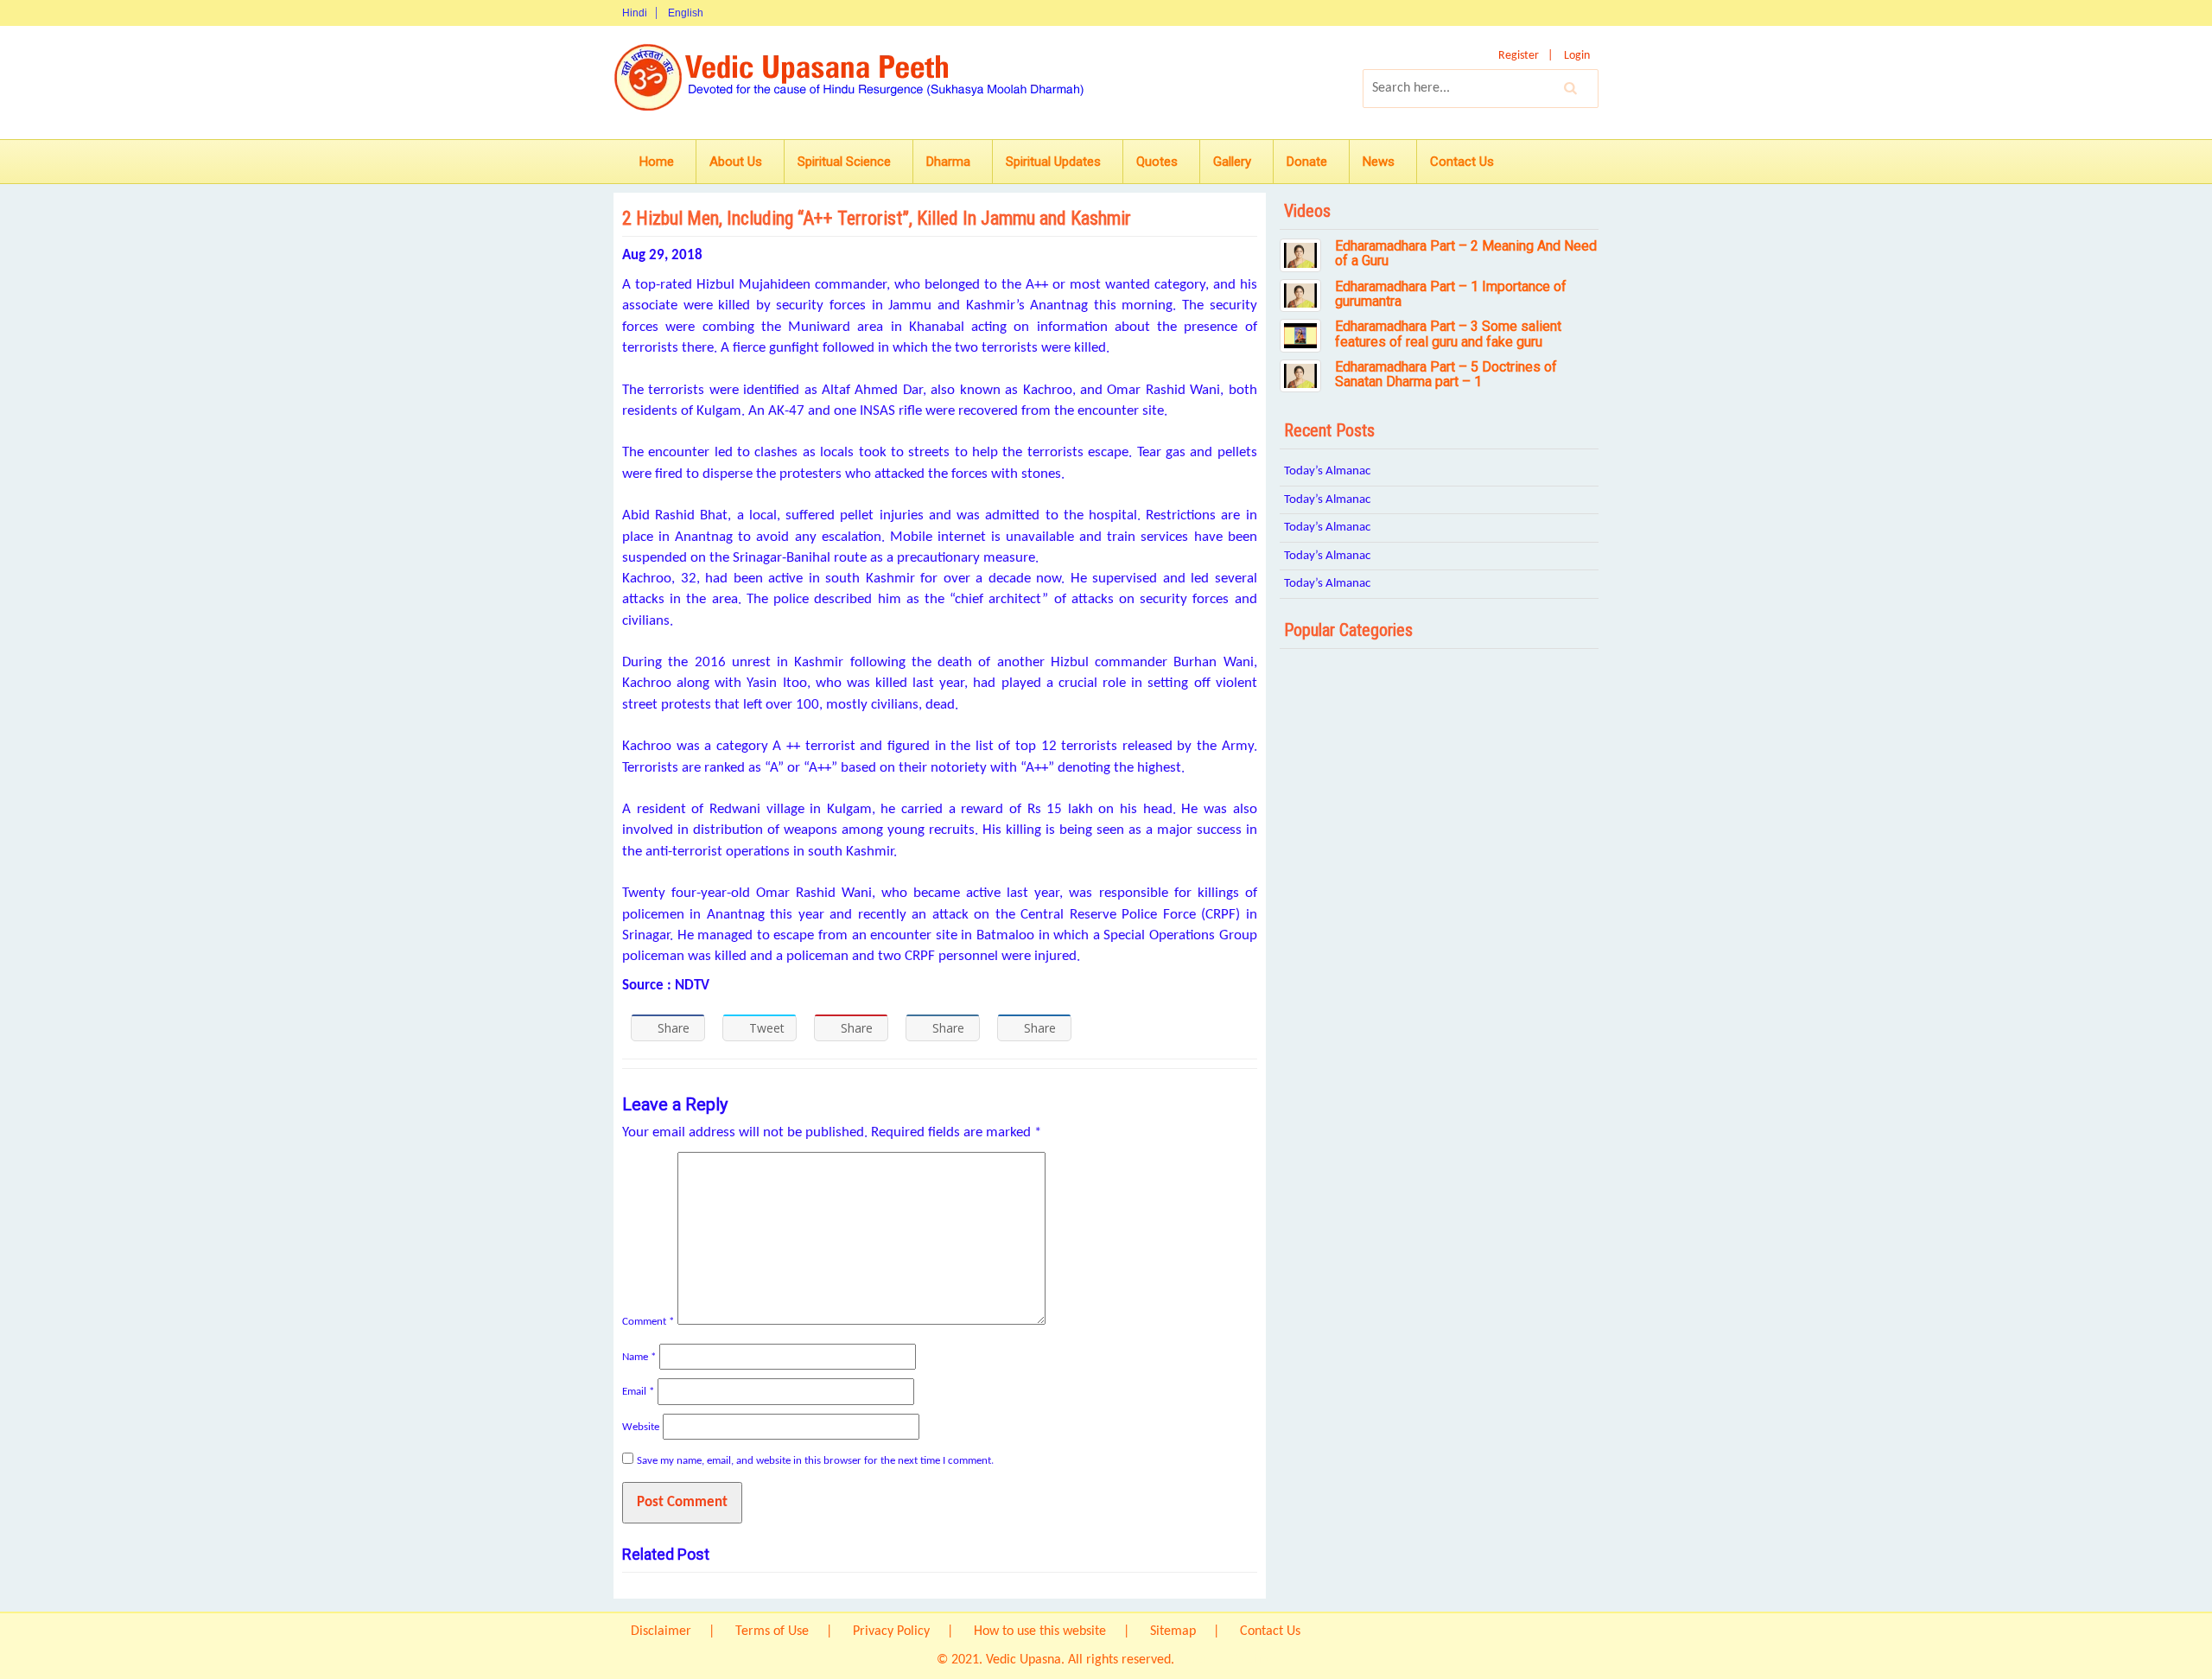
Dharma (948, 162)
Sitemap (1173, 1631)
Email (638, 1392)
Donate (1307, 162)
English (686, 13)
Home (657, 162)
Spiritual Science (844, 162)
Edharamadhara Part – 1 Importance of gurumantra (1451, 294)
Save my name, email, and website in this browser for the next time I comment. (815, 1461)
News (1379, 162)
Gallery (1232, 162)
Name (639, 1357)
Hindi (635, 13)
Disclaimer (661, 1631)
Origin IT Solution (1227, 1660)
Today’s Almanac (1327, 471)
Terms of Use (772, 1631)
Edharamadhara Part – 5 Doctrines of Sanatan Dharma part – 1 (1446, 375)
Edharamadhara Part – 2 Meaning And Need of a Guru (1466, 254)
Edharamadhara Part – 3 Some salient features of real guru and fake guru (1448, 334)
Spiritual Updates (1053, 162)
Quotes (1157, 162)
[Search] (1571, 88)
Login (1577, 56)
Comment (648, 1322)
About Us (736, 162)
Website (641, 1427)
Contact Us (1462, 162)
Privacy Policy (891, 1631)
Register (1519, 56)
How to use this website (1040, 1631)
